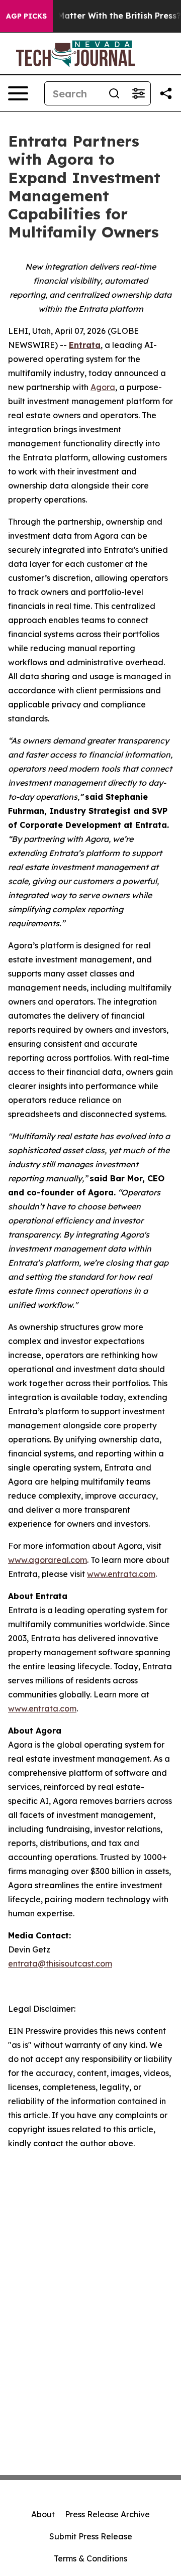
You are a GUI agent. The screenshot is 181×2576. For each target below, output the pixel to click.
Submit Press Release (91, 2536)
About (43, 2514)
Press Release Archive (107, 2514)
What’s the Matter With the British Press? (96, 16)
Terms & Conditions (90, 2558)
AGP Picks (26, 16)
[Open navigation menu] (18, 93)
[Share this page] (166, 93)
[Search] (114, 93)
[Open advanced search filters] (138, 93)
